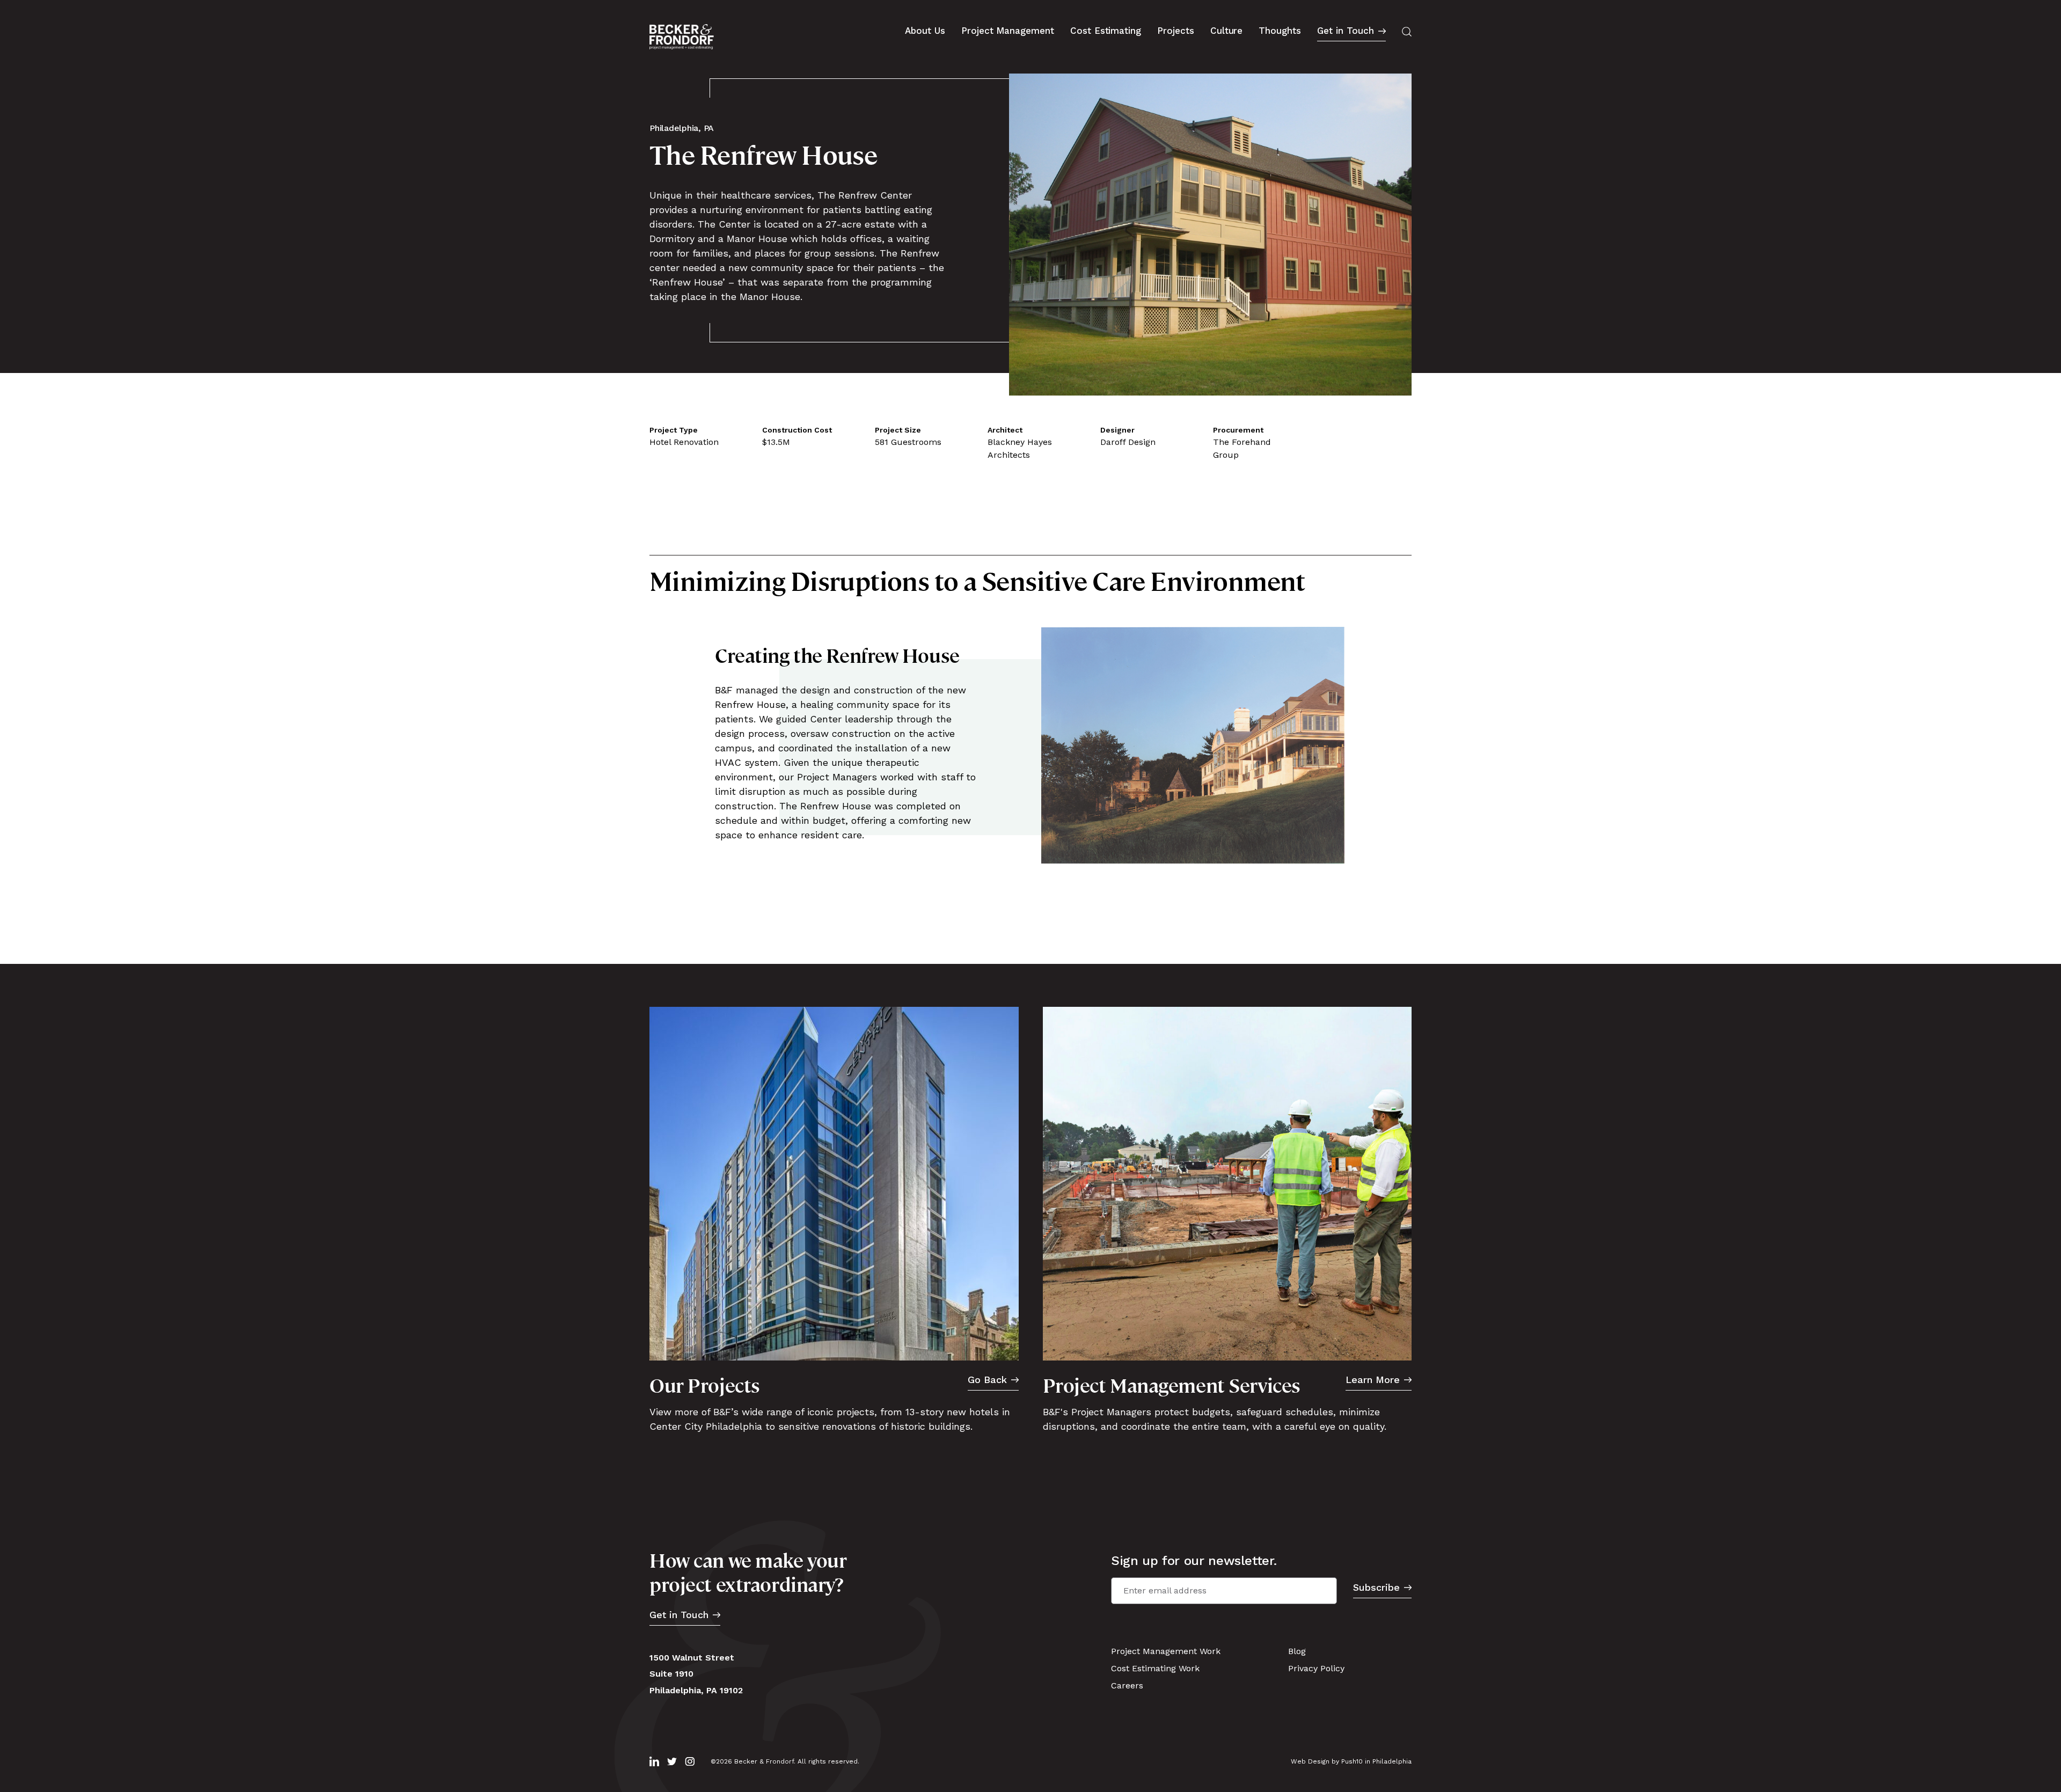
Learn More (1373, 1380)
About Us (925, 31)
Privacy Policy (1316, 1668)
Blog (1297, 1651)
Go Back (987, 1380)
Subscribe (1376, 1588)
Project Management (1008, 31)
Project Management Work (1166, 1651)
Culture (1227, 31)
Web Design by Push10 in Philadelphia (1351, 1761)
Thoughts (1280, 31)
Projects (1176, 31)
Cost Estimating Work (1155, 1668)
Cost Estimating (1106, 31)
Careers (1127, 1685)
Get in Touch (1346, 31)
